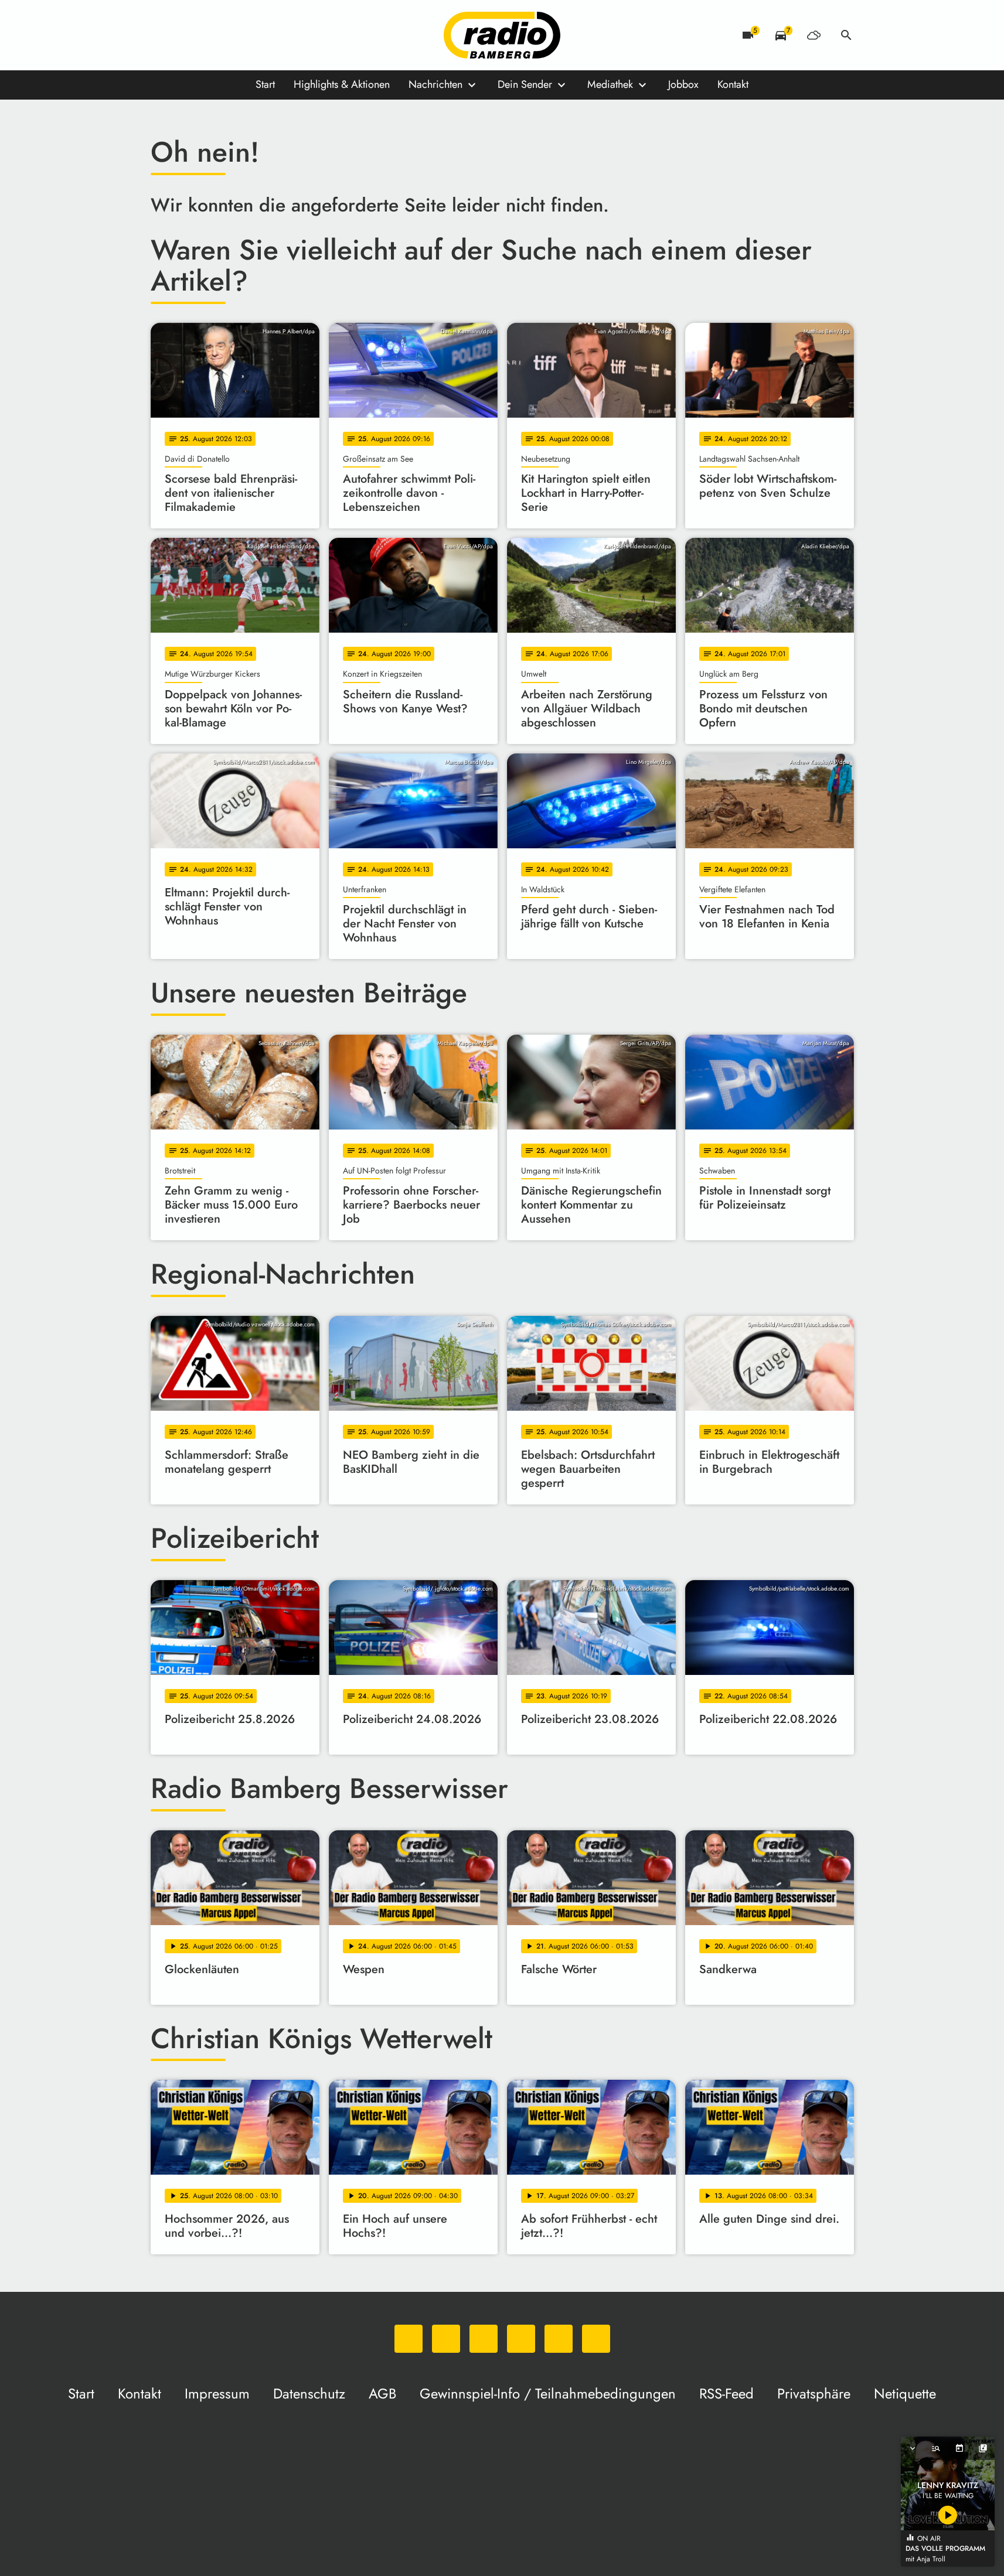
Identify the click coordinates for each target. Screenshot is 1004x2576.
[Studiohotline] (280, 35)
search (846, 35)
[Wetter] (814, 35)
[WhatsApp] (162, 35)
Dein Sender (525, 84)
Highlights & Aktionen (342, 84)
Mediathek (610, 84)
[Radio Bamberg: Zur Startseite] (502, 35)
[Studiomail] (256, 35)
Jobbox (683, 84)
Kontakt (733, 84)
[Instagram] (209, 35)
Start (265, 84)
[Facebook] (186, 35)
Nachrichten (435, 84)
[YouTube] (233, 35)
